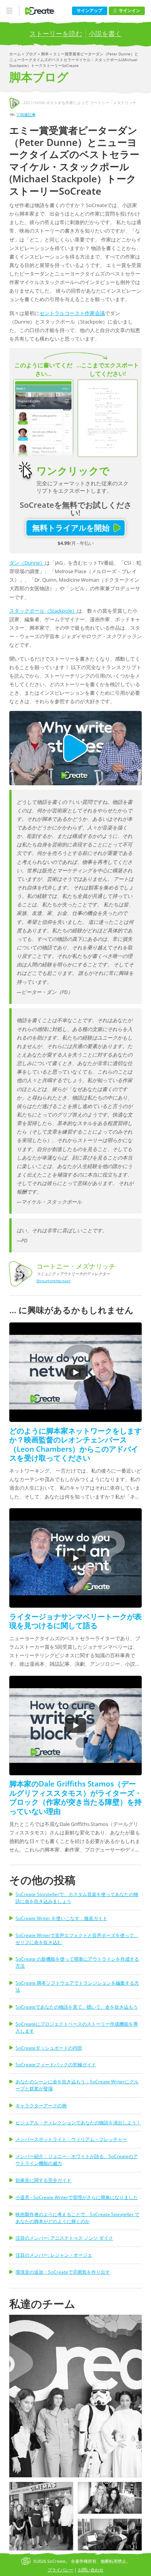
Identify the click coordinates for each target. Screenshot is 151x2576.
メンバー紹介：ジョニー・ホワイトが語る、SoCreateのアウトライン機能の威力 (77, 2160)
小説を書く (105, 33)
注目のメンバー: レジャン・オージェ (54, 2255)
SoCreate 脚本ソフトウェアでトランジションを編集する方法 (77, 1986)
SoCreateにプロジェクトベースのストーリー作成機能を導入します (77, 2027)
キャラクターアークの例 (41, 2106)
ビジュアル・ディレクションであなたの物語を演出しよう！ (78, 2123)
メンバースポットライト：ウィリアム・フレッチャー (71, 2139)
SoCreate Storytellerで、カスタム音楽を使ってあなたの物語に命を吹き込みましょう (77, 1898)
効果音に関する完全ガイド (43, 2180)
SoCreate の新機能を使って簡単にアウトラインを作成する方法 (77, 1962)
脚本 (45, 54)
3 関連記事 (26, 115)
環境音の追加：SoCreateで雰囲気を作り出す (63, 2272)
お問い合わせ (91, 2570)
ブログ (32, 54)
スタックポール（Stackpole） (43, 611)
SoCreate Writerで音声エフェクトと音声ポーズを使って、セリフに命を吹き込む (77, 1939)
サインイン (130, 10)
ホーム (16, 54)
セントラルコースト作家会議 (72, 313)
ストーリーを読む (56, 33)
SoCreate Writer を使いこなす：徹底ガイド (61, 1918)
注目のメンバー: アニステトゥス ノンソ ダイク (64, 2238)
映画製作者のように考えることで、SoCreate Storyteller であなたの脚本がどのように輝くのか (77, 2218)
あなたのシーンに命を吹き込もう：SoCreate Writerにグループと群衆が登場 (77, 2085)
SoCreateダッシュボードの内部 (49, 2048)
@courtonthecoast (53, 1281)
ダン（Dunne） (27, 563)
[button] (75, 2396)
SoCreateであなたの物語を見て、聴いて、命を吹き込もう (77, 2007)
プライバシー (60, 2570)
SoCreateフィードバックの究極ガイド (56, 2065)
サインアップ (89, 10)
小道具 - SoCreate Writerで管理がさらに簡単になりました (77, 2197)
